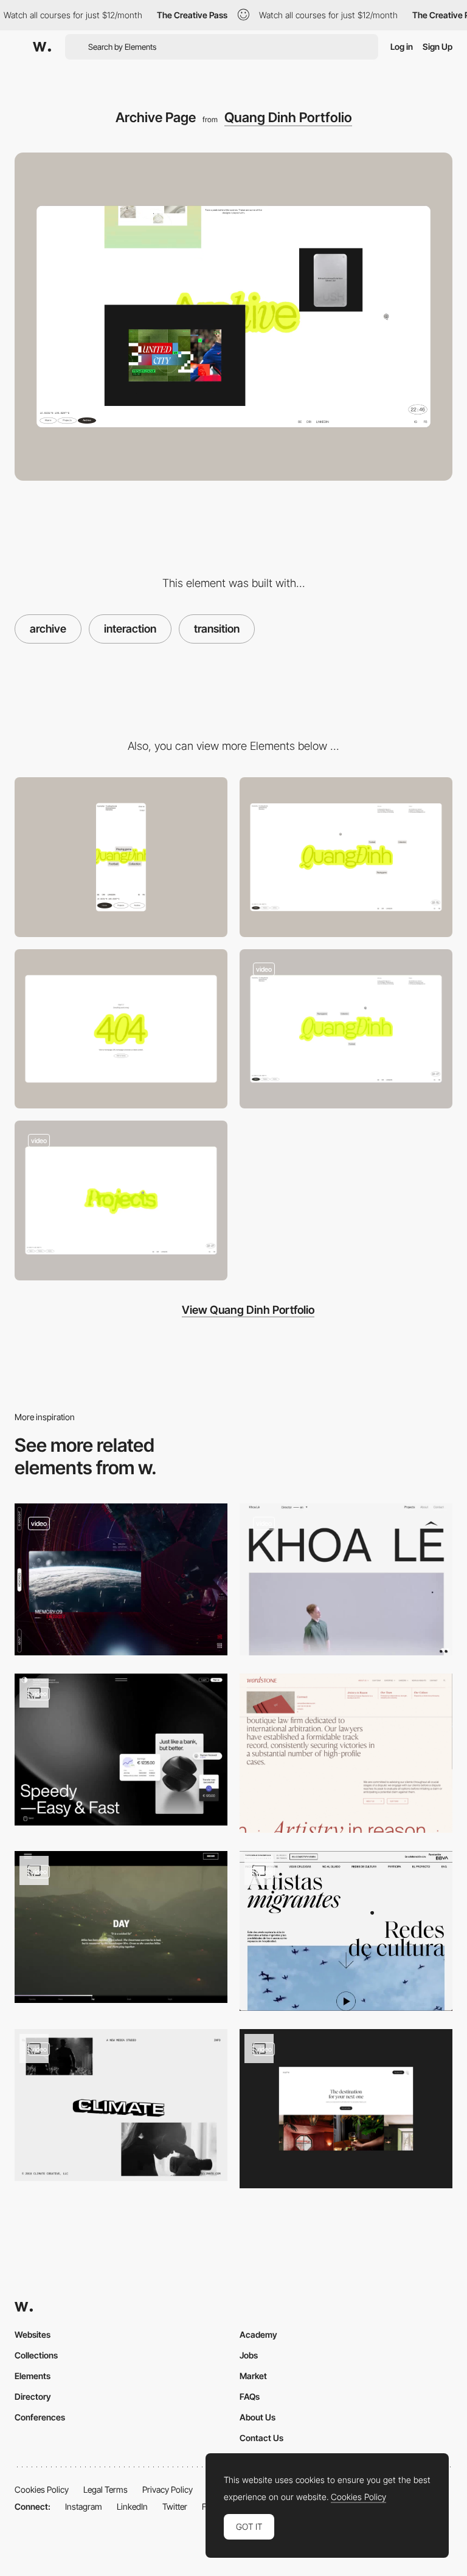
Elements (33, 2376)
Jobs (249, 2355)
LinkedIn (132, 2506)
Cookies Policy (42, 2489)
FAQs (250, 2396)
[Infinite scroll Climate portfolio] (121, 2105)
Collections (36, 2355)
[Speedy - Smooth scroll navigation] (121, 1750)
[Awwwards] (42, 47)
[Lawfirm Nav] (346, 1753)
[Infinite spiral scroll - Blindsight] (121, 1579)
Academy (258, 2334)
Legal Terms (106, 2489)
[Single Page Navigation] (346, 1931)
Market (253, 2376)
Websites (33, 2334)
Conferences (40, 2417)
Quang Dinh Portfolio (288, 117)
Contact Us (261, 2438)
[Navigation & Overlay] (346, 2109)
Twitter (175, 2506)
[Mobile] (121, 857)
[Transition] (346, 1029)
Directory (33, 2396)
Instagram (84, 2506)
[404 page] (121, 1029)
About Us (258, 2417)
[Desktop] (346, 857)
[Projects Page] (121, 1200)
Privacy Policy (168, 2489)
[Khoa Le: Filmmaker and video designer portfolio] (346, 1579)
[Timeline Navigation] (121, 1927)
